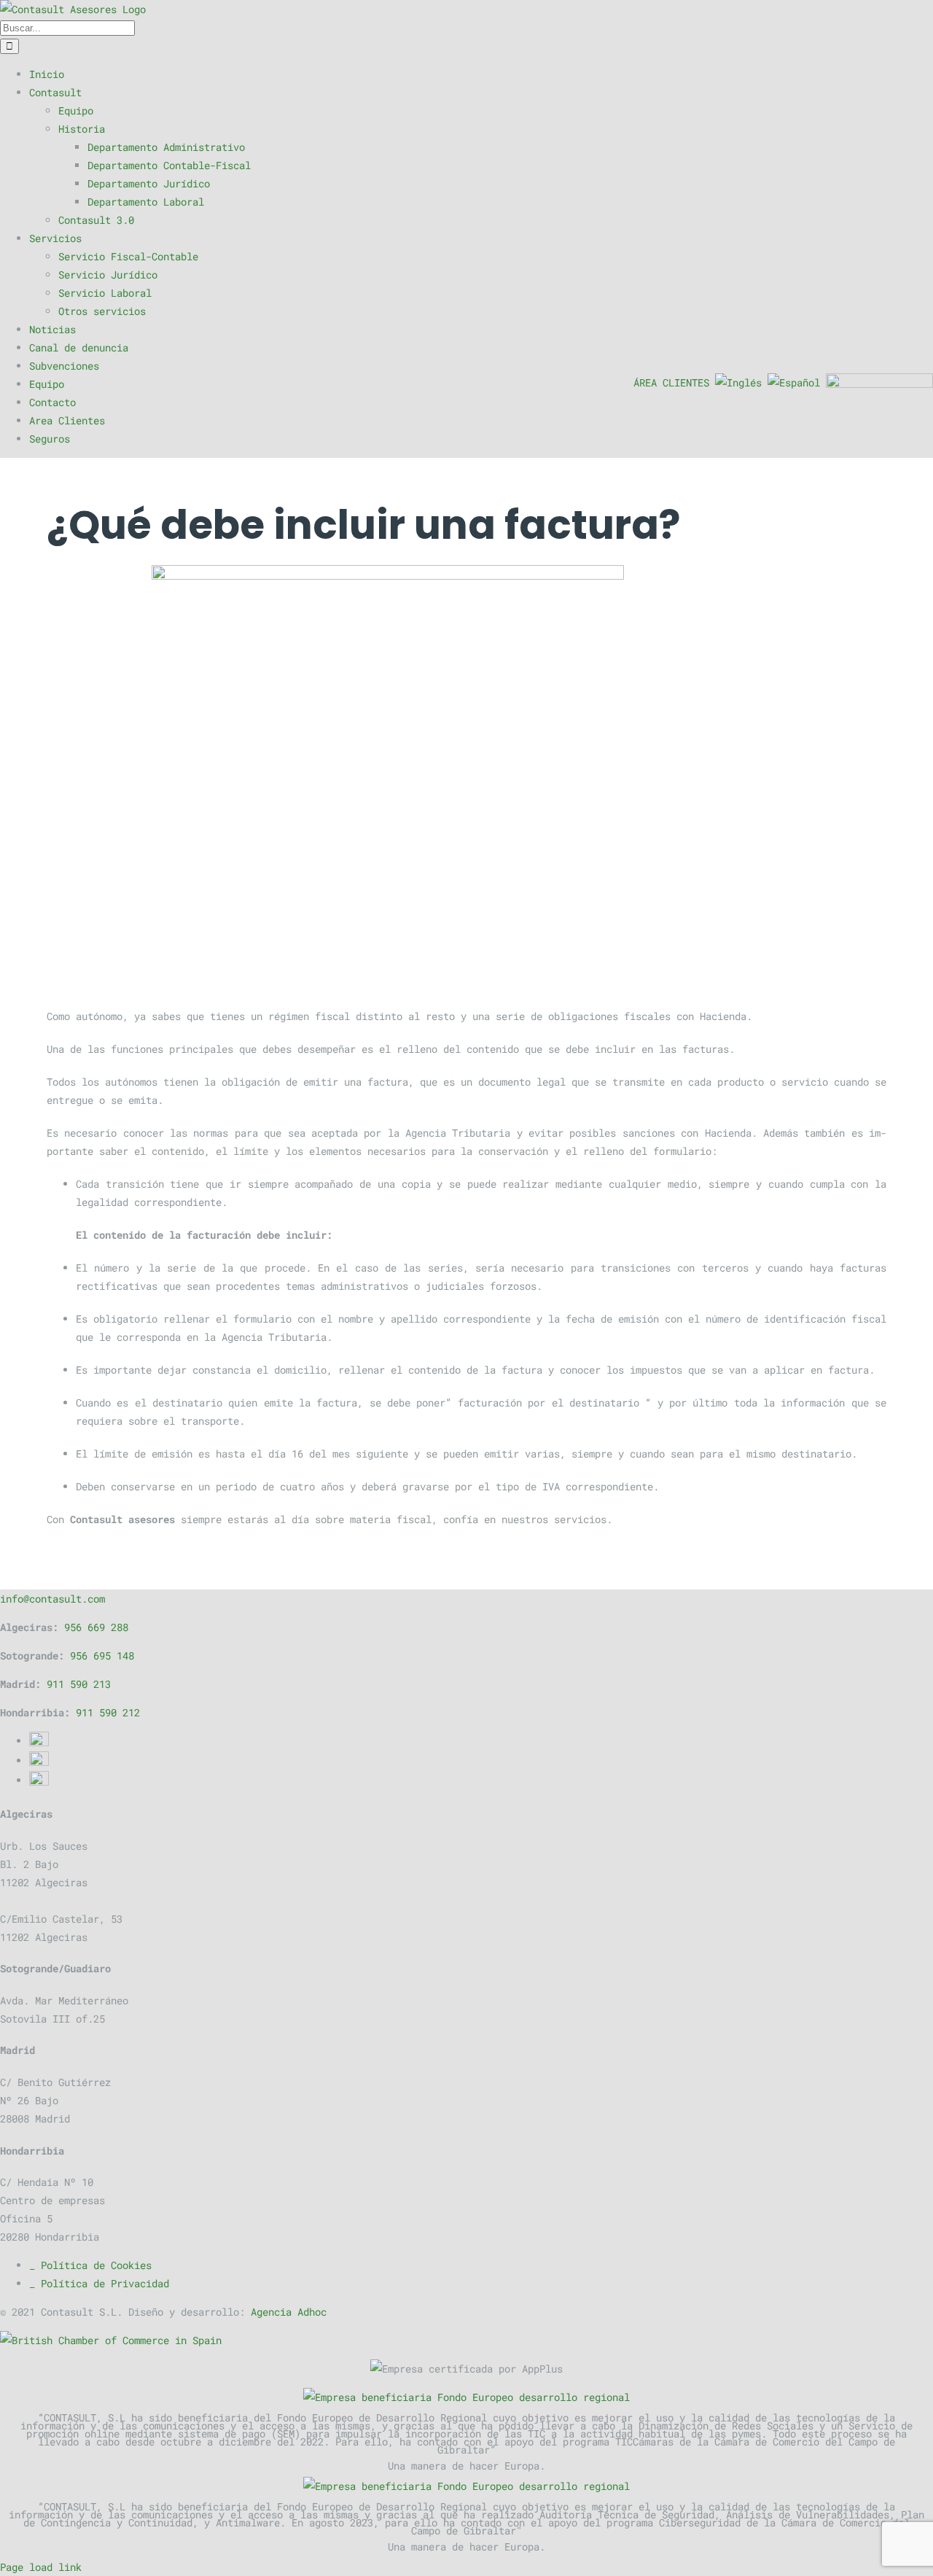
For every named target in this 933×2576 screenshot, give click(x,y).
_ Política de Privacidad (99, 2283)
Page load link (41, 2567)
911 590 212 (108, 1712)
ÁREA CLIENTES (671, 382)
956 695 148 (102, 1655)
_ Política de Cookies (90, 2265)
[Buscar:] (67, 27)
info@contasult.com (52, 1599)
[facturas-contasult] (466, 775)
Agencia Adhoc (289, 2312)
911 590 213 (79, 1684)
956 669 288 (96, 1627)
